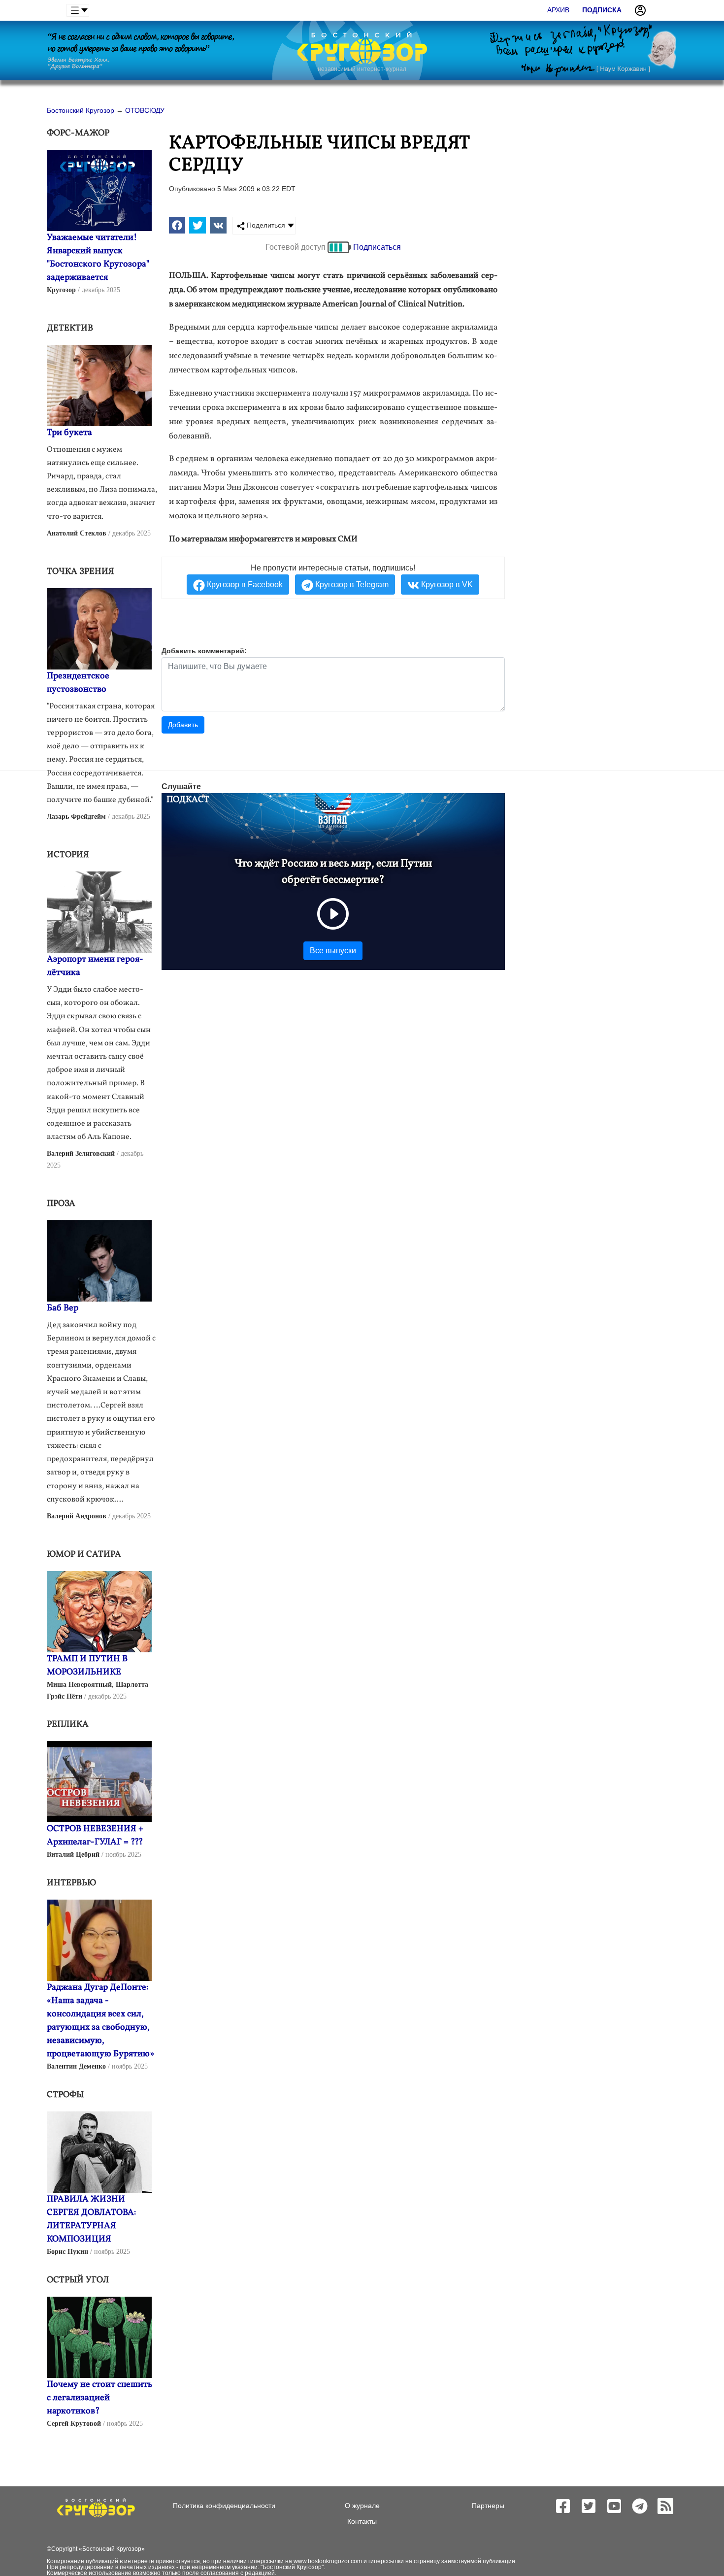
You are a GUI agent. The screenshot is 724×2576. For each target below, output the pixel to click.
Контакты (362, 2521)
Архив (558, 10)
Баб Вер (63, 1308)
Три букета (69, 433)
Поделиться (265, 225)
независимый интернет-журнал (362, 69)
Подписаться (377, 247)
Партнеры (488, 2506)
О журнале (362, 2506)
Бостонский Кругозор (112, 2549)
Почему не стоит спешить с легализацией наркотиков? (99, 2398)
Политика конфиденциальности (224, 2506)
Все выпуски (333, 951)
